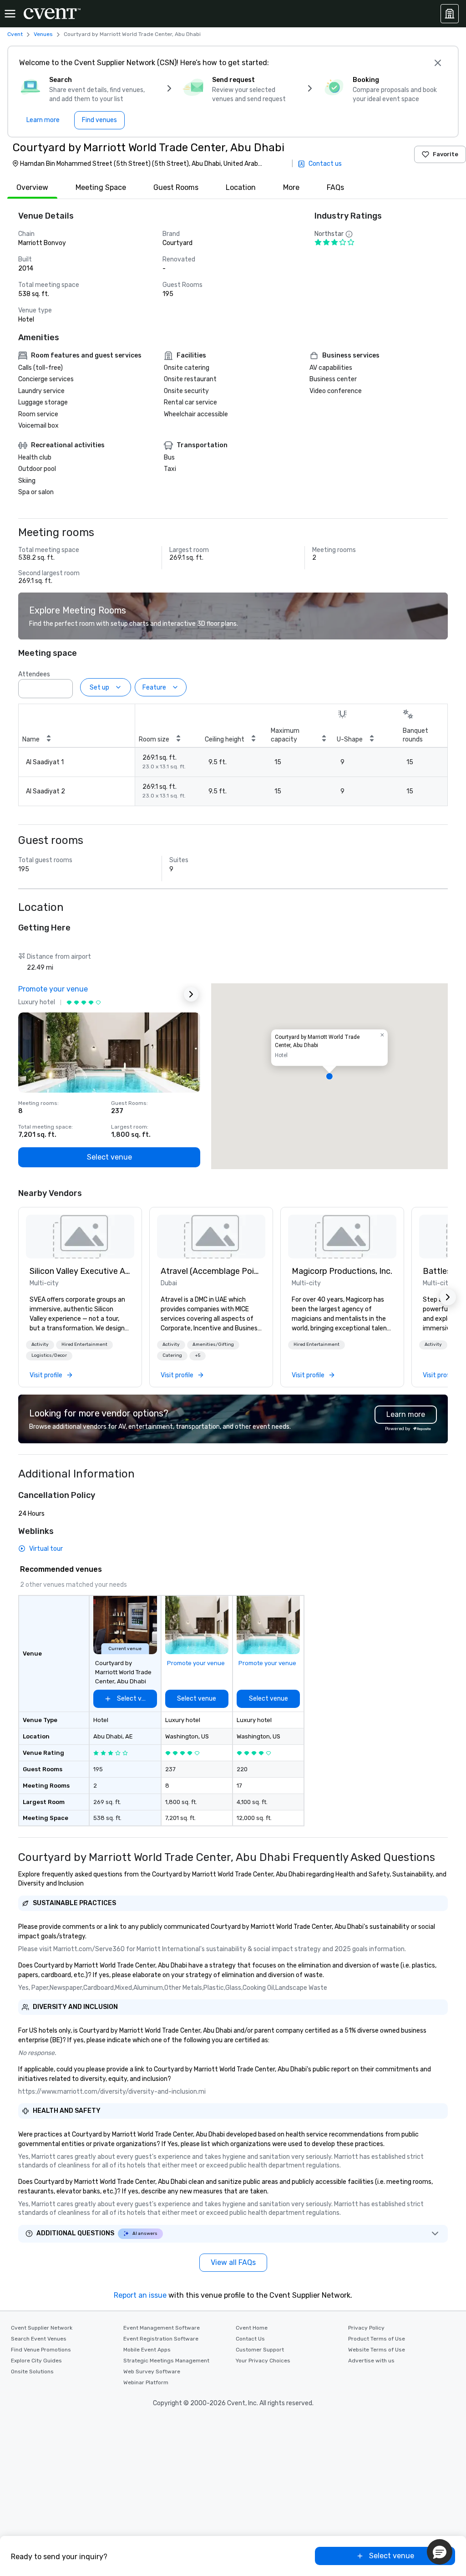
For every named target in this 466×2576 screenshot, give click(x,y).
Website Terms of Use (377, 2350)
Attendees (34, 674)
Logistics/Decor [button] (49, 1355)
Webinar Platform (146, 2382)
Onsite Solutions (32, 2372)
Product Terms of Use (377, 2339)
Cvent (15, 34)
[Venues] (450, 14)
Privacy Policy (366, 2328)
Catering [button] (172, 1355)
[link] (80, 1237)
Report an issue (140, 2295)
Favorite (446, 154)
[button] (63, 686)
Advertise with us (371, 2361)
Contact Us (250, 2339)
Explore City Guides (36, 2361)
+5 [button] (198, 1355)
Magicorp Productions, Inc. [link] (342, 1271)
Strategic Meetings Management (166, 2361)
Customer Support (260, 2350)
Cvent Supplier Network (42, 2328)
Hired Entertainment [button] (84, 1344)
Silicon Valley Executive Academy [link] (80, 1271)
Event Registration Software (161, 2339)
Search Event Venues (39, 2339)
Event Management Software (162, 2328)
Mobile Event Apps (147, 2350)
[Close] (438, 63)
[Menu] (10, 14)
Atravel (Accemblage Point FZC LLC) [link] (211, 1271)
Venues (43, 34)
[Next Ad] (191, 994)
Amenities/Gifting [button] (213, 1344)
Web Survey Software (152, 2372)
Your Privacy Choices (263, 2361)
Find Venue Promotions (41, 2350)
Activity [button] (40, 1344)
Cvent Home (252, 2328)
